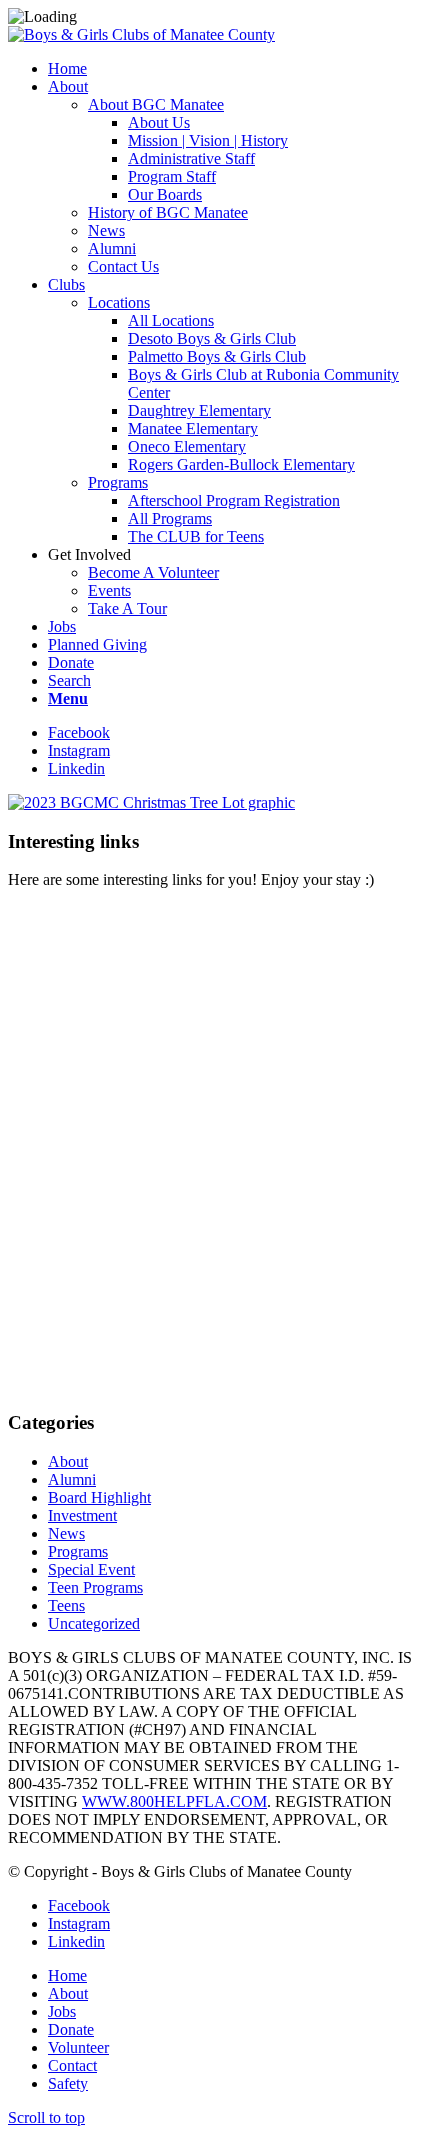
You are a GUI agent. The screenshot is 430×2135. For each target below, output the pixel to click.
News (66, 1533)
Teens (66, 1605)
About (68, 1461)
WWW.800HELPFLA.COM (174, 1801)
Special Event (91, 1569)
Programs (118, 482)
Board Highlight (99, 1497)
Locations (119, 302)
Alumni (72, 1479)
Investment (82, 1515)
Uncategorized (94, 1623)
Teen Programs (95, 1587)
